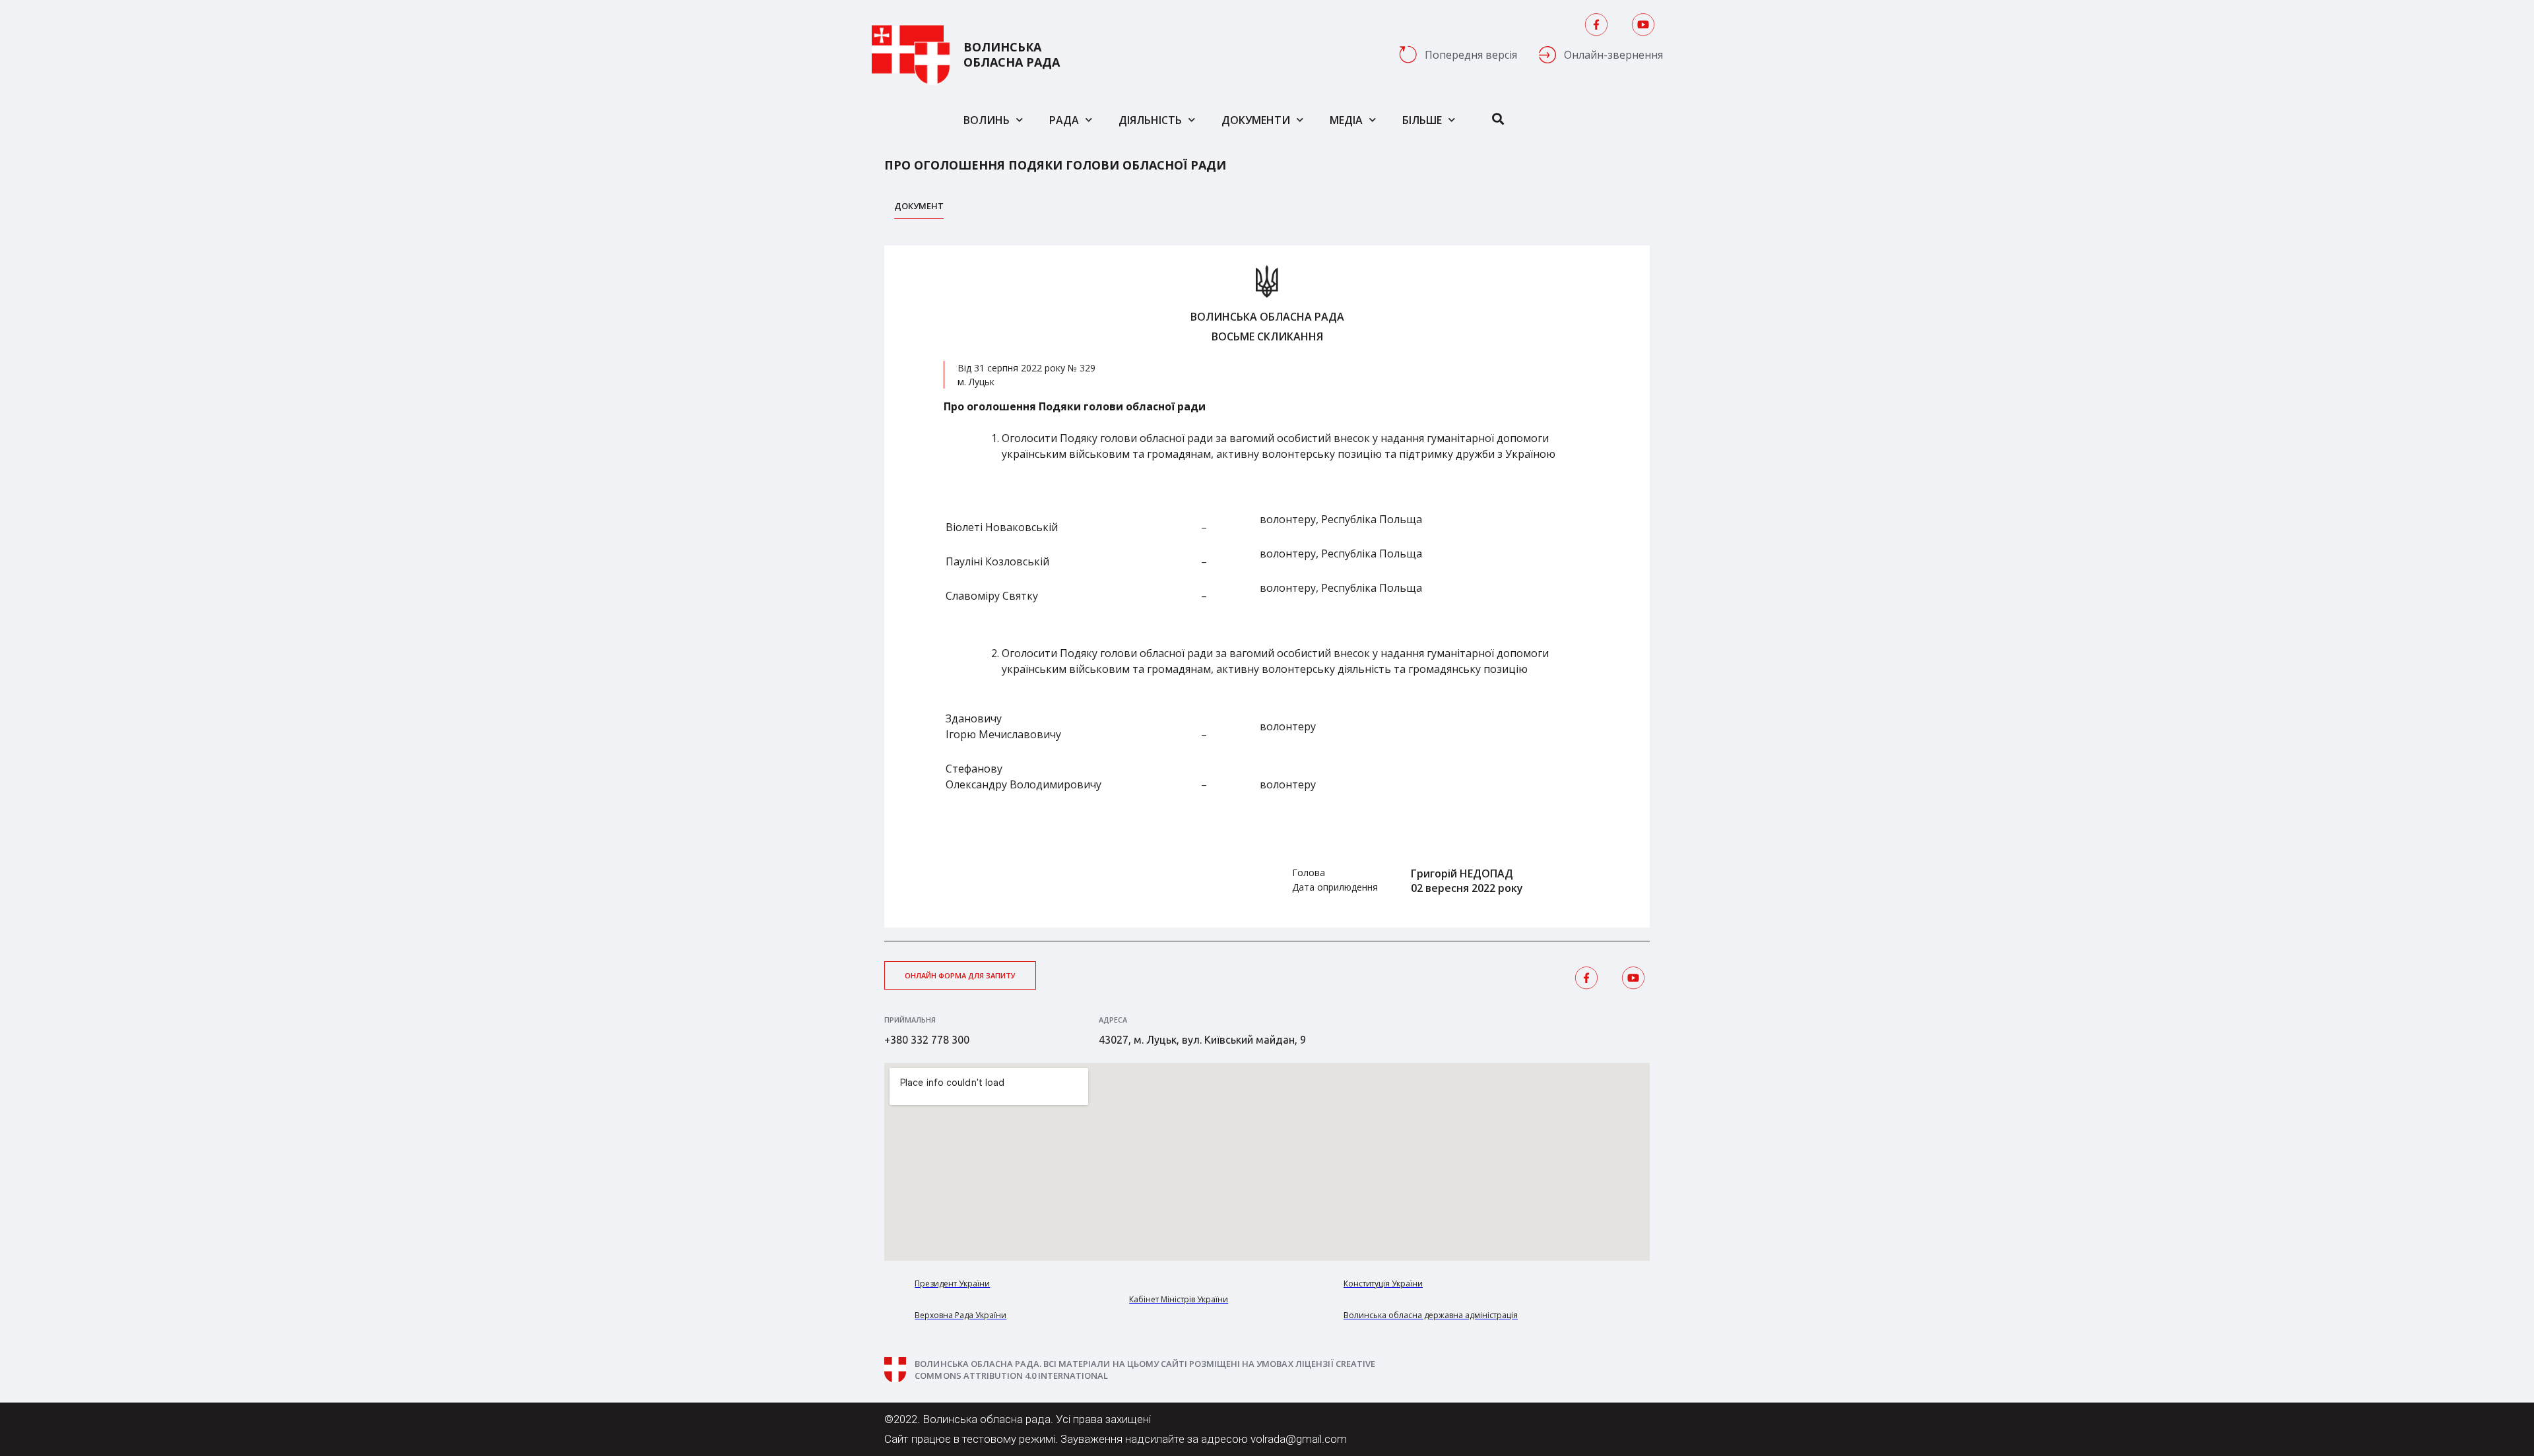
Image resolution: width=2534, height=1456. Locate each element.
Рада (1064, 120)
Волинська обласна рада (1012, 55)
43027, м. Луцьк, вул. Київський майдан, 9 (1202, 1040)
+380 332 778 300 (927, 1040)
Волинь (987, 120)
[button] (960, 975)
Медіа (1346, 120)
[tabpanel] (1267, 586)
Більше (1422, 120)
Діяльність (1150, 120)
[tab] (919, 209)
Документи (1256, 120)
